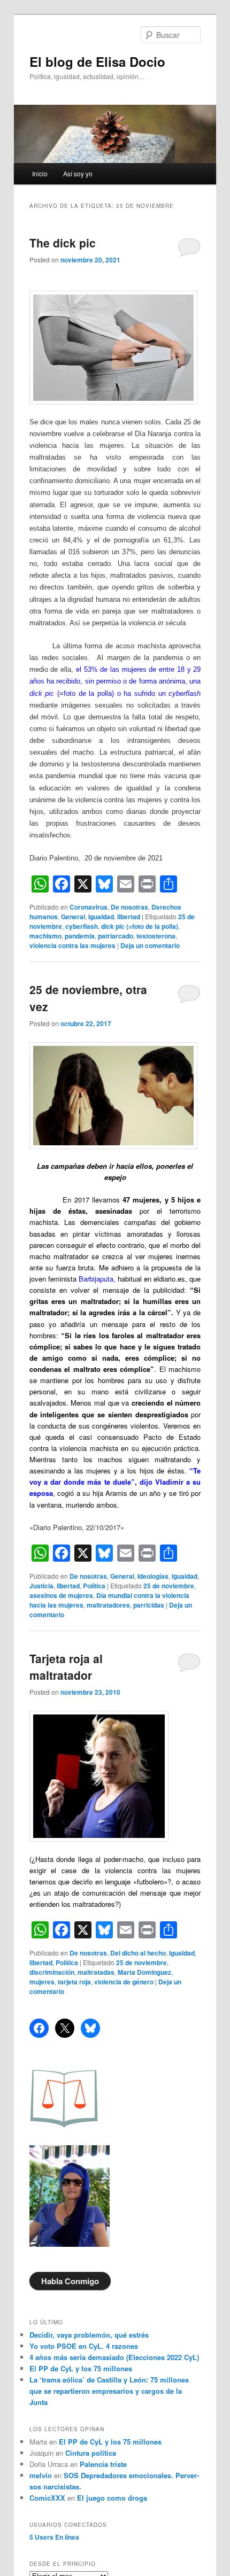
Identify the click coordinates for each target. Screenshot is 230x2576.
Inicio (40, 173)
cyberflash (82, 926)
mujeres (42, 1982)
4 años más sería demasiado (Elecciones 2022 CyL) (114, 2357)
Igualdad (101, 917)
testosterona (156, 936)
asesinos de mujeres (61, 1595)
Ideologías (153, 1576)
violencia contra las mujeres (72, 945)
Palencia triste (103, 2464)
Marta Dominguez (144, 1972)
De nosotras (129, 907)
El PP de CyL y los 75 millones (83, 2368)
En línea (54, 2537)
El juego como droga (112, 2498)
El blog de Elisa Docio (97, 61)
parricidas (149, 1605)
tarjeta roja (74, 1982)
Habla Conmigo (70, 2281)
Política (94, 1586)
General (73, 917)
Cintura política (91, 2453)
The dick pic (63, 243)
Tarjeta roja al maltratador (66, 1667)
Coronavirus (89, 907)
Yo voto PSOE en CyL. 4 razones (84, 2346)
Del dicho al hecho (138, 1953)
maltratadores (108, 1605)
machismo (45, 936)
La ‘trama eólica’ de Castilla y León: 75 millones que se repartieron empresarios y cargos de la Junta (109, 2391)
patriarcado (116, 936)
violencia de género (124, 1982)
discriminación (52, 1972)
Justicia (41, 1586)
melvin (41, 2475)
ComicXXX (47, 2498)
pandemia (80, 936)
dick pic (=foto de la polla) (140, 926)
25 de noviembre (169, 1586)
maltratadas (96, 1972)
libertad (129, 917)
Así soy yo (78, 173)
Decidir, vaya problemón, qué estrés (89, 2335)
